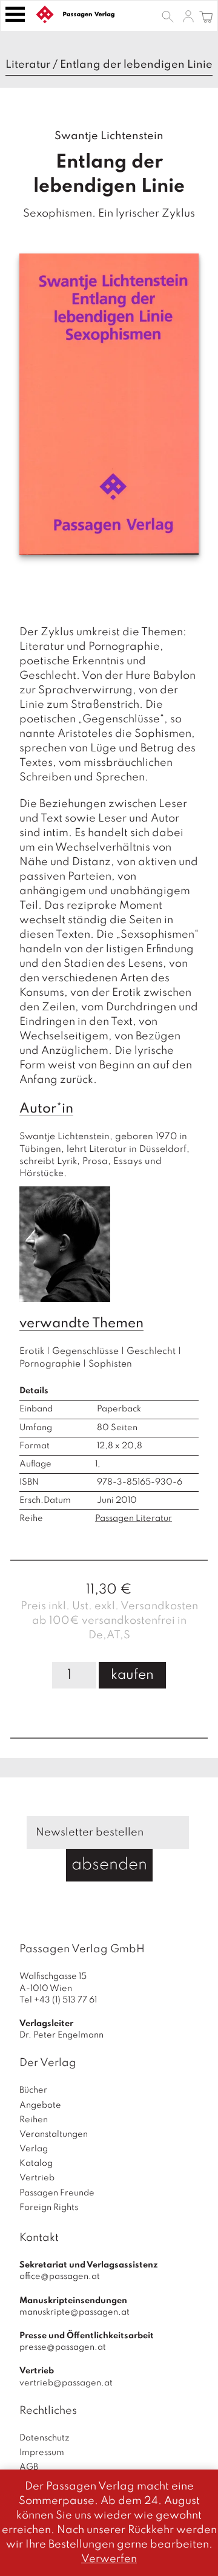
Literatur (28, 65)
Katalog (36, 2163)
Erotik (32, 1352)
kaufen (132, 1675)
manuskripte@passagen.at (74, 2312)
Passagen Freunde (57, 2193)
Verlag (34, 2149)
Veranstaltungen (54, 2134)
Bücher (33, 2090)
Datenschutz (45, 2438)
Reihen (34, 2120)
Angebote (40, 2105)
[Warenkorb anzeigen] (206, 16)
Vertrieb (37, 2178)
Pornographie (50, 1364)
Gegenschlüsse (85, 1352)
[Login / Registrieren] (188, 16)
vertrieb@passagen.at (66, 2383)
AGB (29, 2467)
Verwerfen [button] (109, 2559)
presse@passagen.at (63, 2347)
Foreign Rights (49, 2208)
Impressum (42, 2453)
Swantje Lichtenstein (109, 136)
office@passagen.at (60, 2277)
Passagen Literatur (134, 1518)
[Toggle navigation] (15, 14)
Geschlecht (151, 1352)
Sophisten (110, 1364)
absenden (109, 1865)
